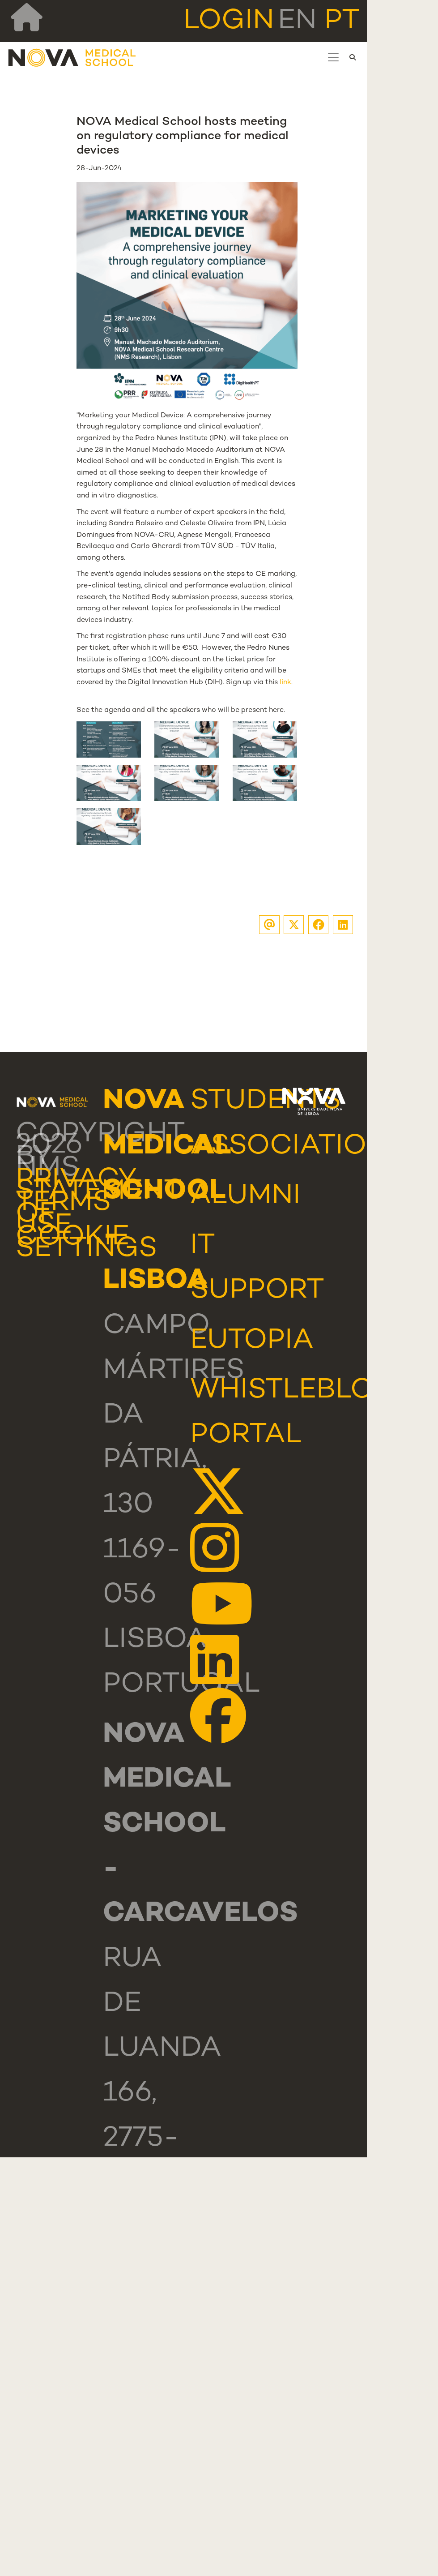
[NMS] (72, 58)
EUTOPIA (252, 1341)
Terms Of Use (63, 1215)
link (285, 683)
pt (342, 21)
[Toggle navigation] (333, 57)
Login (229, 21)
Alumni (245, 1196)
